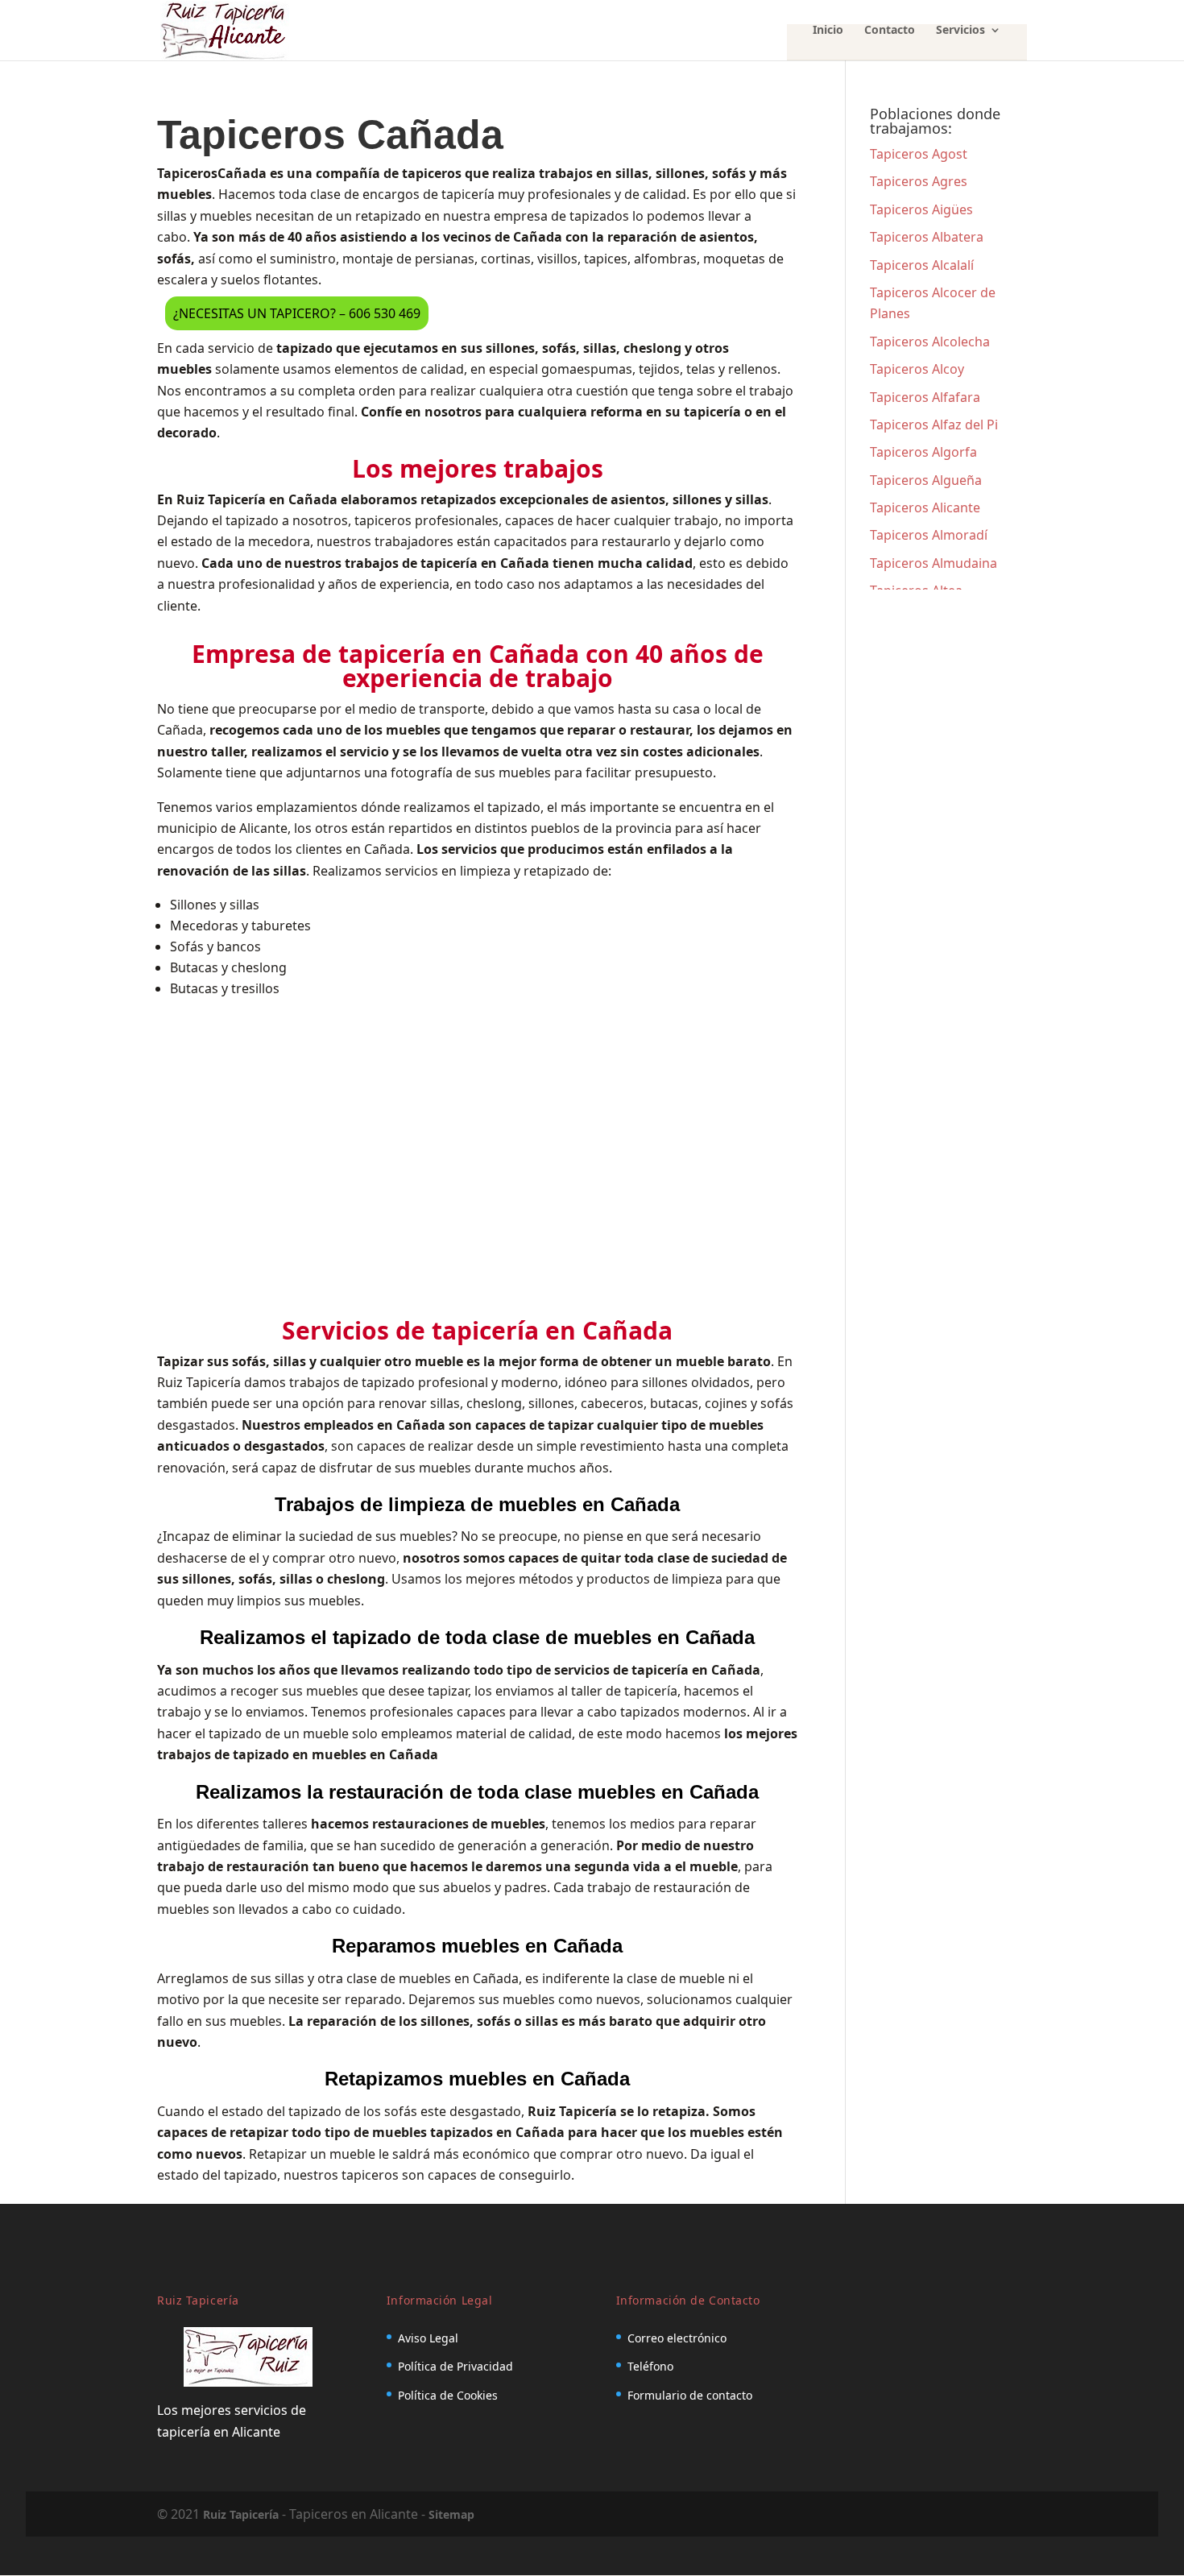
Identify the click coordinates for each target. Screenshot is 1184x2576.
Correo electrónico (677, 2338)
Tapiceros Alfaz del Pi (934, 425)
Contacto (890, 31)
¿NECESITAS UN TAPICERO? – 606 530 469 (297, 313)
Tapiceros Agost (919, 154)
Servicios (960, 31)
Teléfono (650, 2366)
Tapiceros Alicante (925, 507)
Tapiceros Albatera (927, 237)
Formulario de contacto (690, 2395)
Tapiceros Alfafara (925, 397)
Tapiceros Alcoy (917, 369)
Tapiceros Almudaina (934, 563)
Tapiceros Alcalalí (922, 265)
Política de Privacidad (455, 2366)
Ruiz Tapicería (241, 2514)
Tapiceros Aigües (921, 209)
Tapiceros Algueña (926, 480)
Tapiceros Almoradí (929, 535)
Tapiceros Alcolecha (930, 342)
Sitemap (451, 2514)
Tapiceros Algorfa (923, 452)
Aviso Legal (428, 2338)
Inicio (828, 31)
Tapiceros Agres (919, 181)
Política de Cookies (448, 2395)
